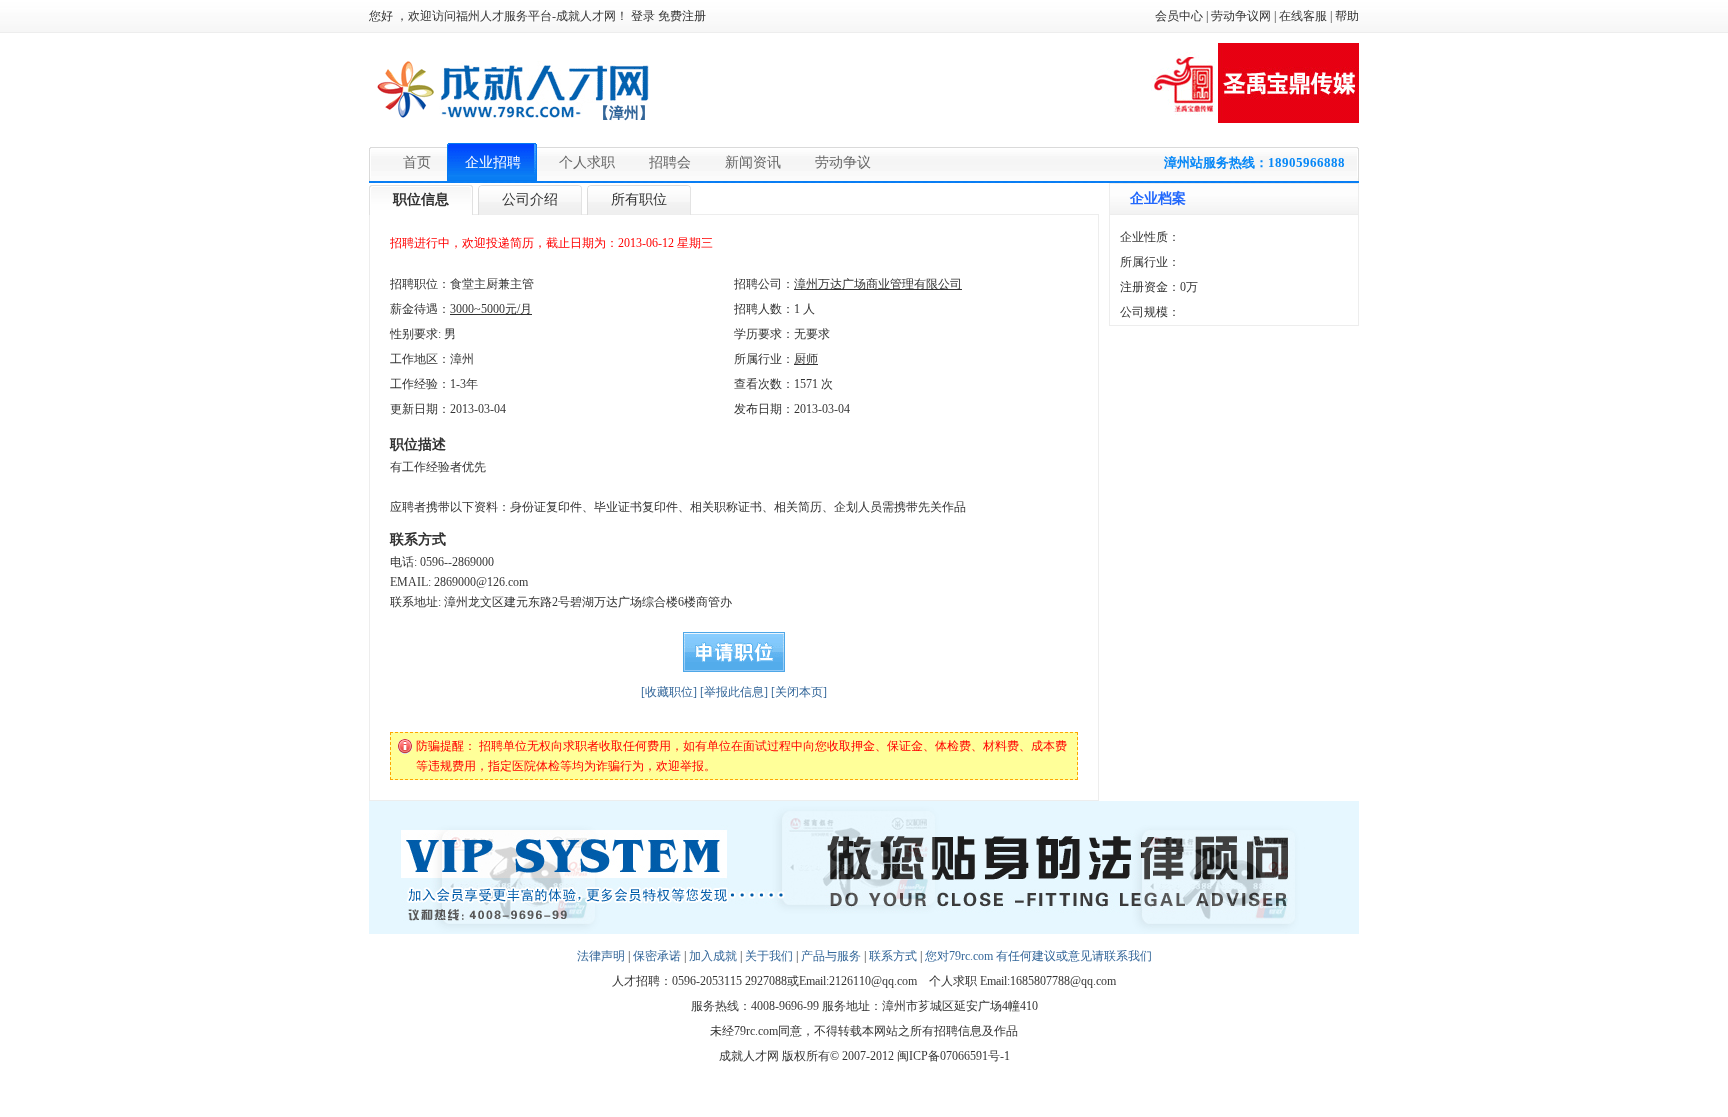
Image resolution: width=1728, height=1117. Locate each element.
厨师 (806, 359)
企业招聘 (493, 162)
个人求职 (587, 162)
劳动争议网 (1241, 16)
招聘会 (670, 162)
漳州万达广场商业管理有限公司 (878, 284)
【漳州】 (624, 113)
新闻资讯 (753, 162)
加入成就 (713, 956)
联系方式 (893, 956)
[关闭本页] (799, 692)
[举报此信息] (734, 692)
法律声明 (601, 956)
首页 (417, 162)
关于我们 (769, 956)
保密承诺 (657, 956)
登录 (643, 16)
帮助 (1347, 16)
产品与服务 (831, 956)
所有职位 (639, 199)
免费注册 (682, 16)
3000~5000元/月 (491, 309)
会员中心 (1179, 16)
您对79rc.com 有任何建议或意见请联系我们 (1038, 956)
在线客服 (1303, 16)
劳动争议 (843, 162)
